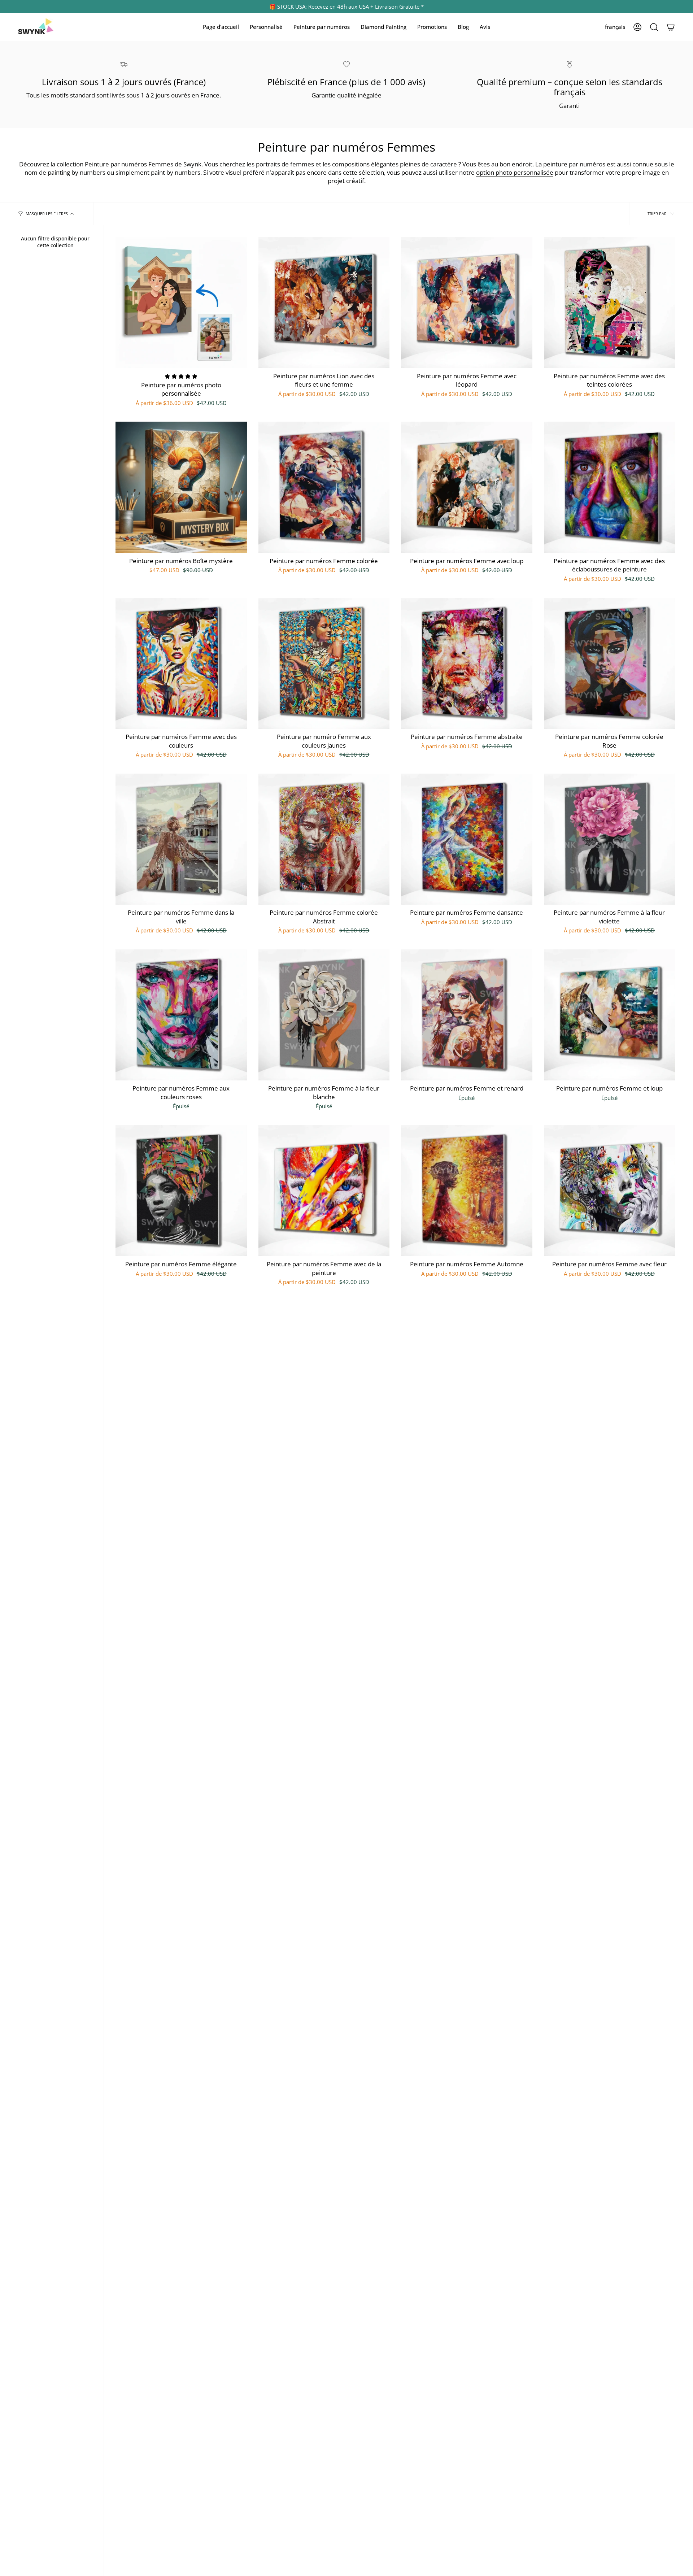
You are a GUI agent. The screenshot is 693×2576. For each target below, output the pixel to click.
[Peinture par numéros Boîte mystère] (181, 487)
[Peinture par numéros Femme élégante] (181, 1191)
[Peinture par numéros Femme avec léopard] (467, 303)
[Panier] (671, 27)
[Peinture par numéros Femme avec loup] (467, 487)
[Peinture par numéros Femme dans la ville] (181, 839)
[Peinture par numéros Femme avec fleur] (610, 1191)
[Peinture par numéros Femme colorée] (324, 487)
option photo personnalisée (515, 172)
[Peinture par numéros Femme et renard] (467, 1015)
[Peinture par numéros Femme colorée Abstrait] (324, 839)
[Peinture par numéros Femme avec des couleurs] (181, 663)
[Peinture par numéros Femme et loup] (610, 1015)
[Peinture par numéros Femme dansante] (467, 839)
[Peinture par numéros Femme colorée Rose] (610, 663)
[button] (266, 27)
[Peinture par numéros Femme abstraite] (467, 663)
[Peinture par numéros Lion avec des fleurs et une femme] (324, 303)
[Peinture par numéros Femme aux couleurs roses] (181, 1015)
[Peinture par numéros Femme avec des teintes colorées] (610, 303)
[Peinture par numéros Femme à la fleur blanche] (324, 1015)
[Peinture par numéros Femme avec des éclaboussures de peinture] (610, 487)
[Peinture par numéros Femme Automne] (467, 1191)
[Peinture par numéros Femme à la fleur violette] (610, 839)
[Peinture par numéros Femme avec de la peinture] (324, 1191)
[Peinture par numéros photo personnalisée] (181, 303)
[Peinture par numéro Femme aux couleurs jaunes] (324, 663)
